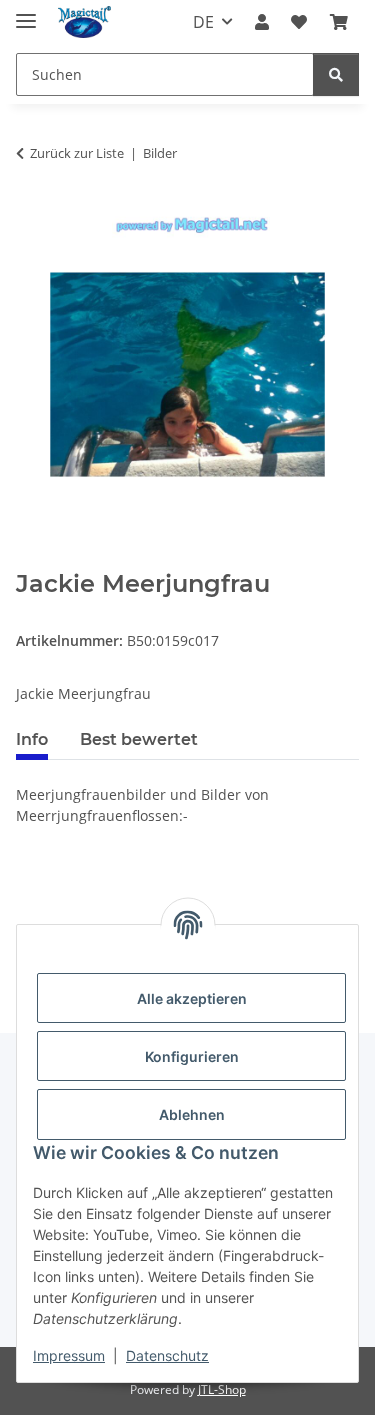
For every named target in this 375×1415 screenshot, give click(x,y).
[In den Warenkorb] (32, 559)
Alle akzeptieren (192, 998)
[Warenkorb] (339, 22)
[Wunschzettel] (299, 22)
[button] (262, 22)
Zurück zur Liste (77, 153)
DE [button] (203, 22)
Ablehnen (192, 1114)
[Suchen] (336, 74)
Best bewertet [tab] (139, 739)
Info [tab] (32, 739)
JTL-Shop (222, 1389)
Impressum (69, 1355)
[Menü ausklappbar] (26, 12)
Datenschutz (167, 1355)
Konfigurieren (192, 1056)
